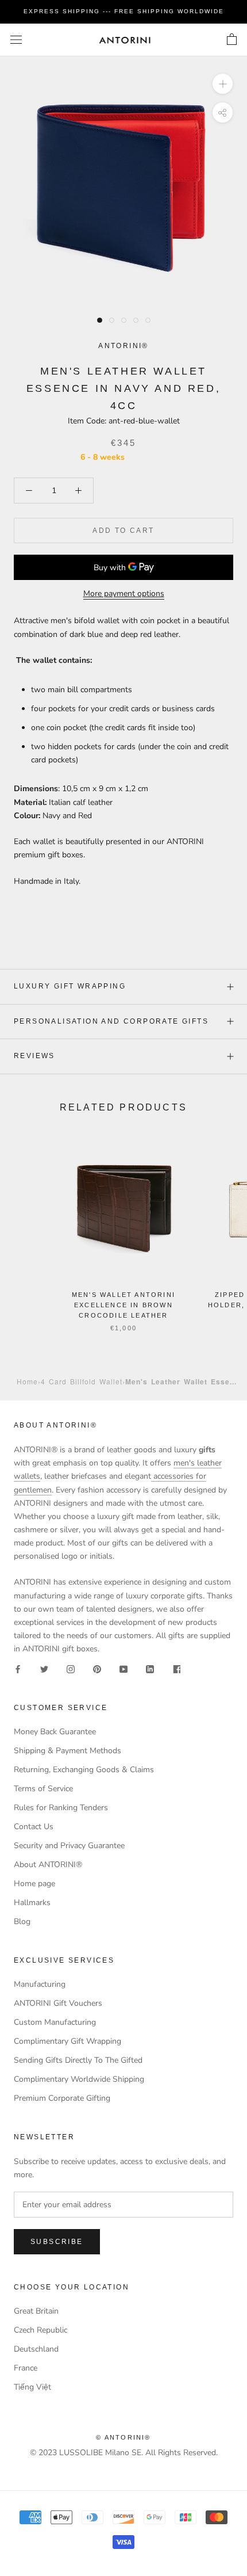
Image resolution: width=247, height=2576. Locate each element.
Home (27, 1381)
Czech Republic (40, 2330)
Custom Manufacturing (55, 2022)
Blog (22, 1921)
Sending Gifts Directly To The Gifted (78, 2060)
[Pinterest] (97, 1668)
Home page (34, 1884)
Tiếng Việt (32, 2387)
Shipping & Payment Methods (67, 1751)
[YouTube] (123, 1668)
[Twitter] (44, 1668)
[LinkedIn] (150, 1668)
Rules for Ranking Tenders (61, 1808)
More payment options (124, 594)
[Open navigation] (16, 40)
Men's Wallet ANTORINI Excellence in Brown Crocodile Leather (123, 1305)
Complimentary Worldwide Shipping (79, 2079)
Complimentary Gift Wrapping (67, 2041)
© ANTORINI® (123, 2437)
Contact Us (34, 1827)
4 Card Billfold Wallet (82, 1381)
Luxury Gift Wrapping (70, 986)
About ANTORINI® (48, 1865)
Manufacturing (40, 1984)
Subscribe (57, 2242)
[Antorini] (125, 40)
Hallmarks (32, 1903)
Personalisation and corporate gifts (111, 1021)
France (26, 2368)
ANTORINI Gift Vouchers (58, 2003)
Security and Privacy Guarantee (69, 1846)
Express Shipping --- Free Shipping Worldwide (124, 11)
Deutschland (36, 2349)
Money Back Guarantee (55, 1732)
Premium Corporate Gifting (62, 2098)
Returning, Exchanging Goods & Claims (84, 1770)
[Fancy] (176, 1668)
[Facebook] (18, 1668)
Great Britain (36, 2311)
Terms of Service (43, 1789)
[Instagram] (71, 1668)
